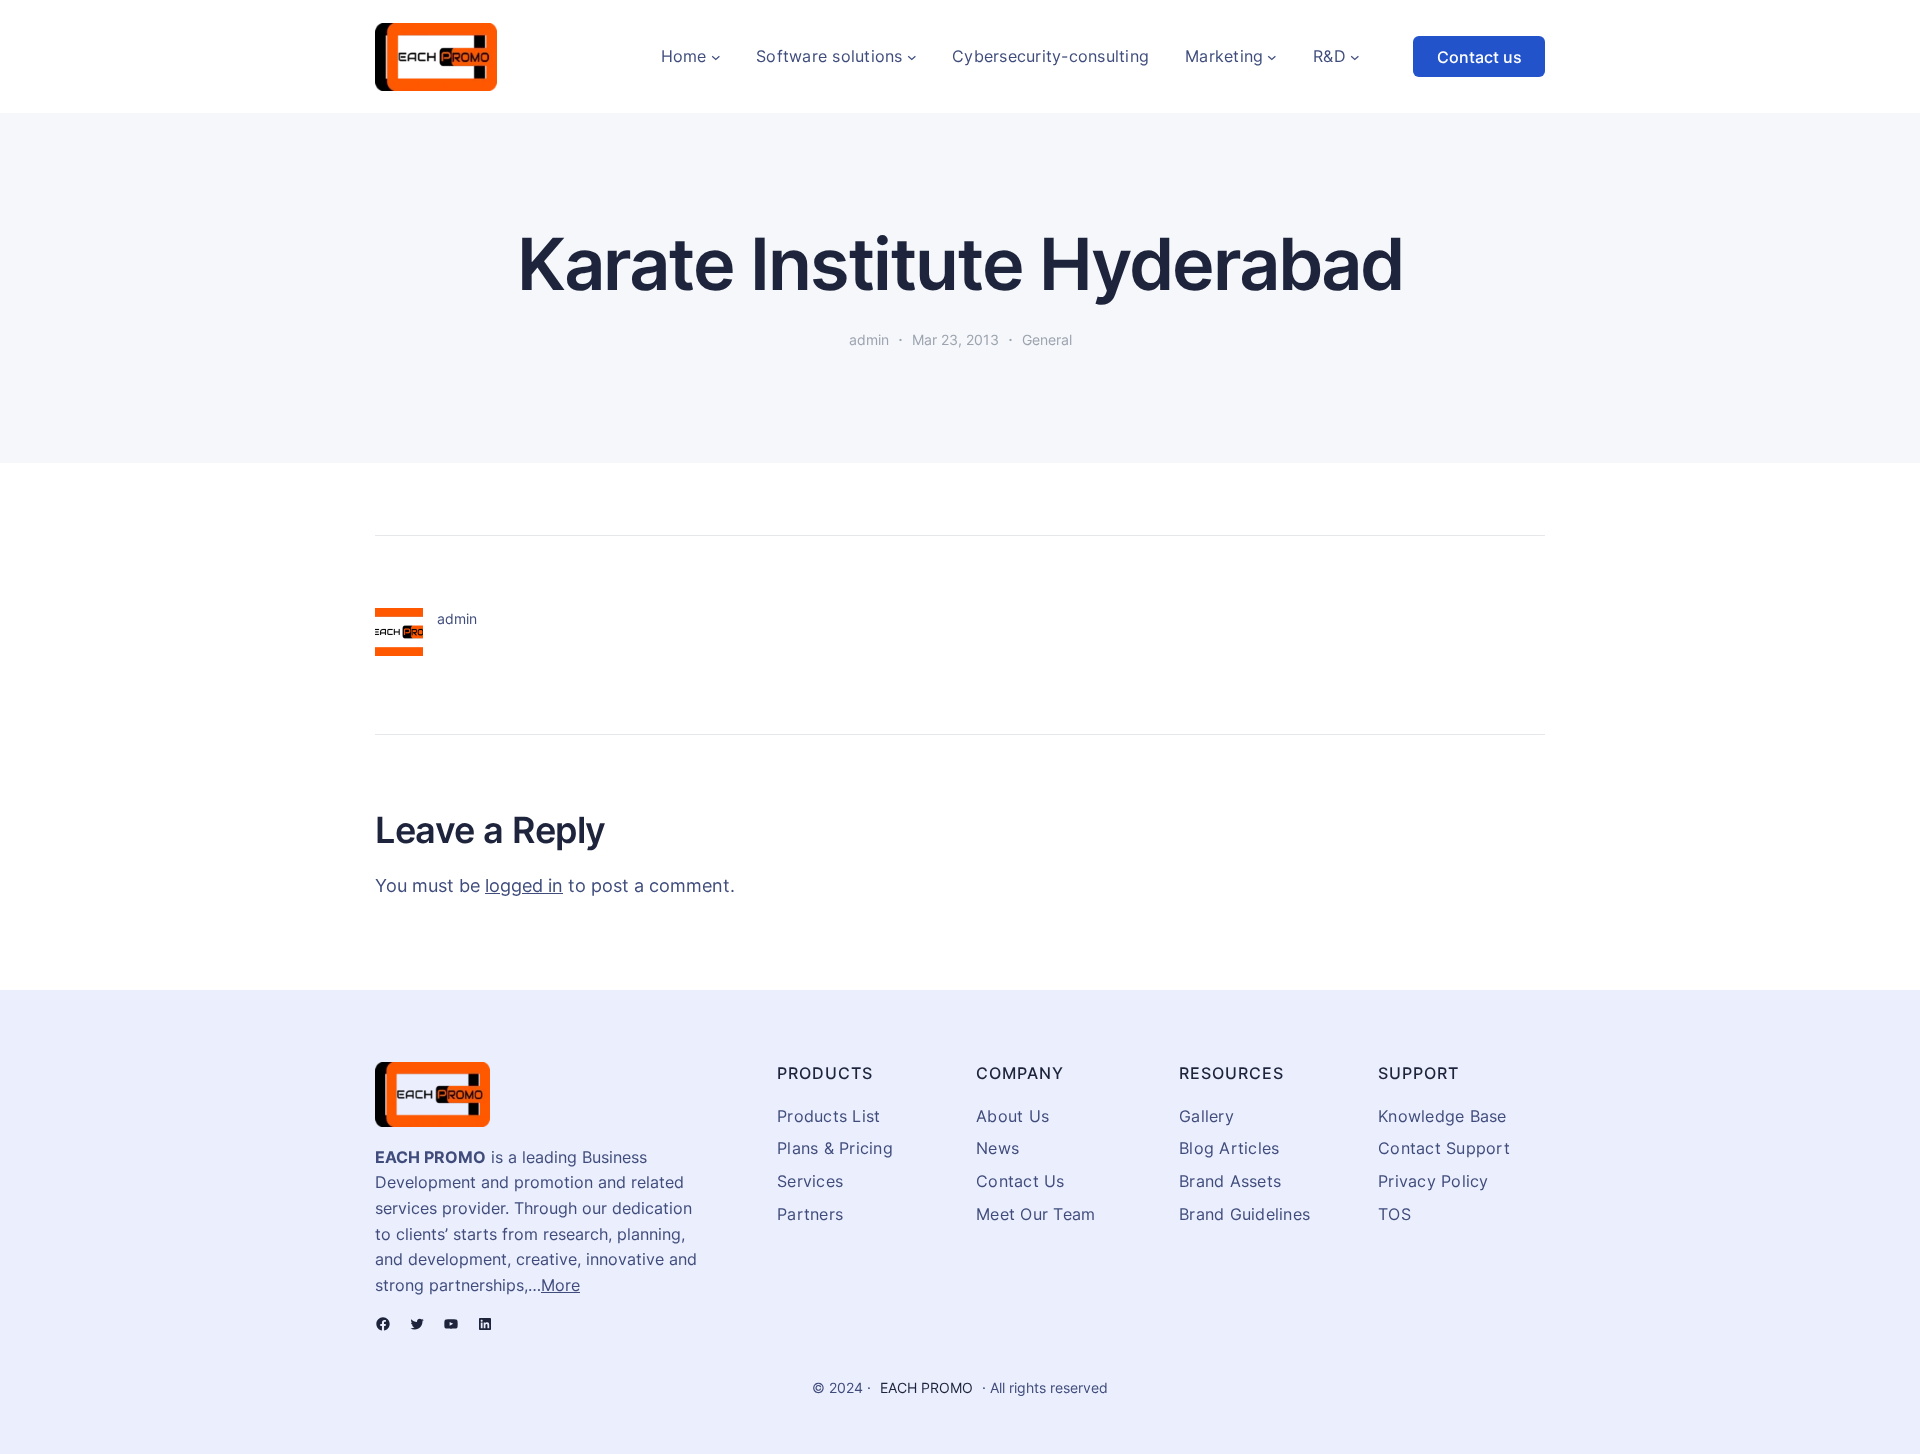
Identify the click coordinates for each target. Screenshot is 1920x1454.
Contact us (1479, 57)
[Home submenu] (716, 57)
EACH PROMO (926, 1387)
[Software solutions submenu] (912, 57)
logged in (524, 885)
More (560, 1285)
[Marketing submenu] (1272, 57)
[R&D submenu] (1355, 57)
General (1047, 339)
